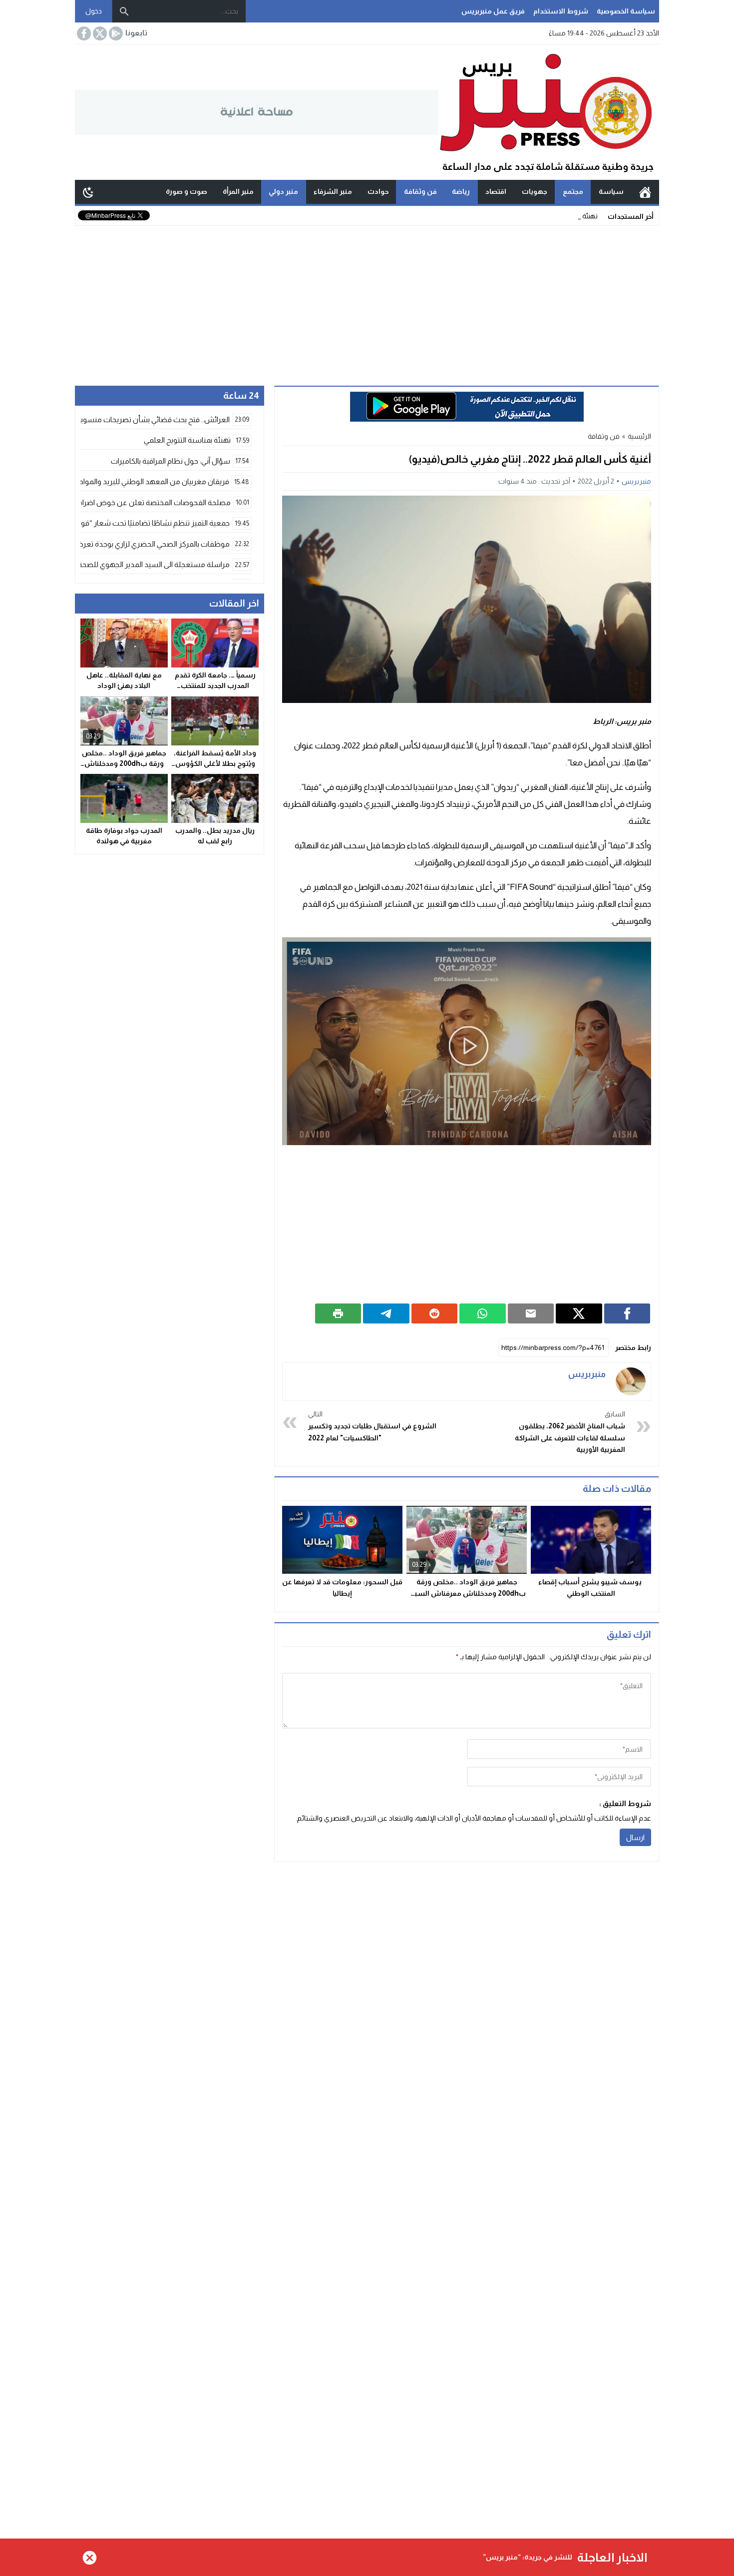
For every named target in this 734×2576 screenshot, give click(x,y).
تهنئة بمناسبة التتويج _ (566, 216)
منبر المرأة (238, 191)
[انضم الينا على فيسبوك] (83, 33)
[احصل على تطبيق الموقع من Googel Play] (115, 33)
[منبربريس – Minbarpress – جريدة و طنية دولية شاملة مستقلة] (549, 112)
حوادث (378, 191)
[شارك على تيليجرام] (386, 1313)
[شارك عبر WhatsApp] (483, 1313)
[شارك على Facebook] (627, 1313)
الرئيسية (645, 192)
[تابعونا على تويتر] (99, 33)
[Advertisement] (367, 301)
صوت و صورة (186, 191)
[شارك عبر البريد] (531, 1313)
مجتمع (573, 191)
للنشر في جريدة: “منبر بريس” (528, 2557)
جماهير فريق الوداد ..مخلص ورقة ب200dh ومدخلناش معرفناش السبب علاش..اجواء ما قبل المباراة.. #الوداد (467, 1593)
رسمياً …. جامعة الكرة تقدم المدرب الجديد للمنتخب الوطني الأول (215, 686)
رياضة (461, 191)
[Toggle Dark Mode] (88, 192)
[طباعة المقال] (338, 1313)
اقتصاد (496, 191)
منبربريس (636, 481)
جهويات (535, 191)
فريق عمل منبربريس (493, 11)
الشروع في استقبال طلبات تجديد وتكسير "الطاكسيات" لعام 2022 (372, 1426)
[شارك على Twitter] (579, 1313)
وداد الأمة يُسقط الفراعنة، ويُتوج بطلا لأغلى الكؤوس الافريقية (215, 763)
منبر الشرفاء (333, 191)
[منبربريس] (631, 1381)
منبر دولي (283, 191)
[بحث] (124, 11)
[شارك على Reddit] (435, 1313)
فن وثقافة (420, 191)
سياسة (611, 191)
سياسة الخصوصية (626, 11)
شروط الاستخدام (561, 11)
